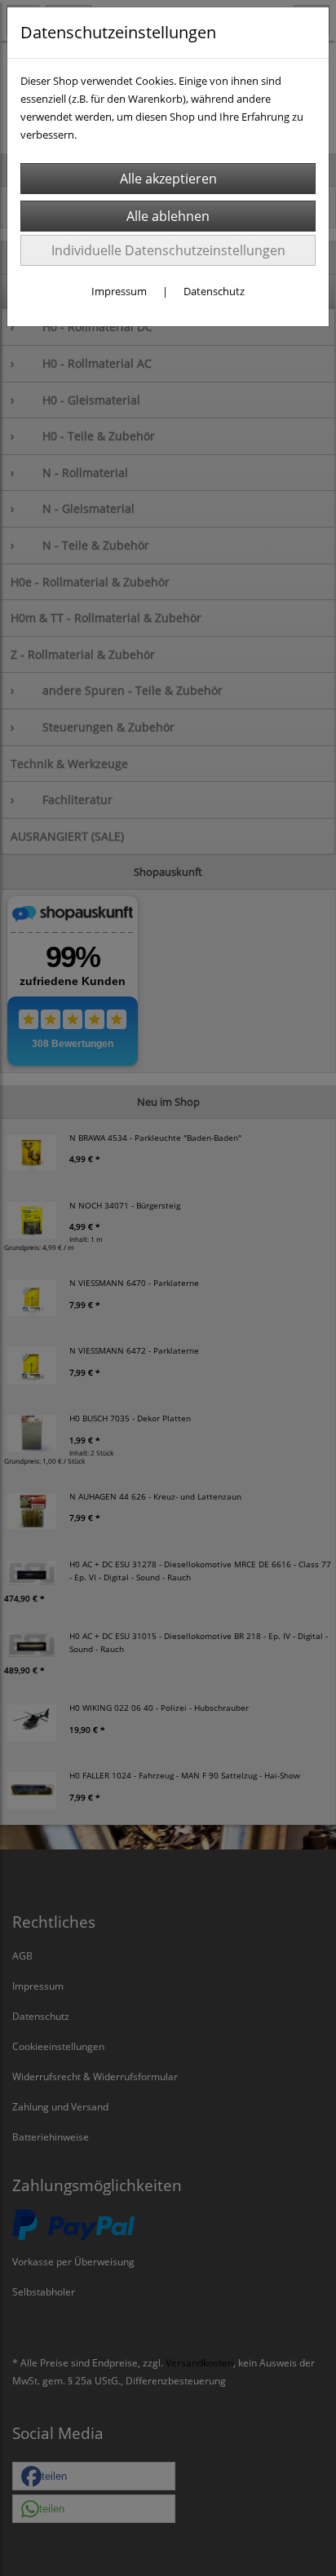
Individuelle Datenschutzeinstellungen (168, 250)
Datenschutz (214, 291)
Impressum (119, 291)
